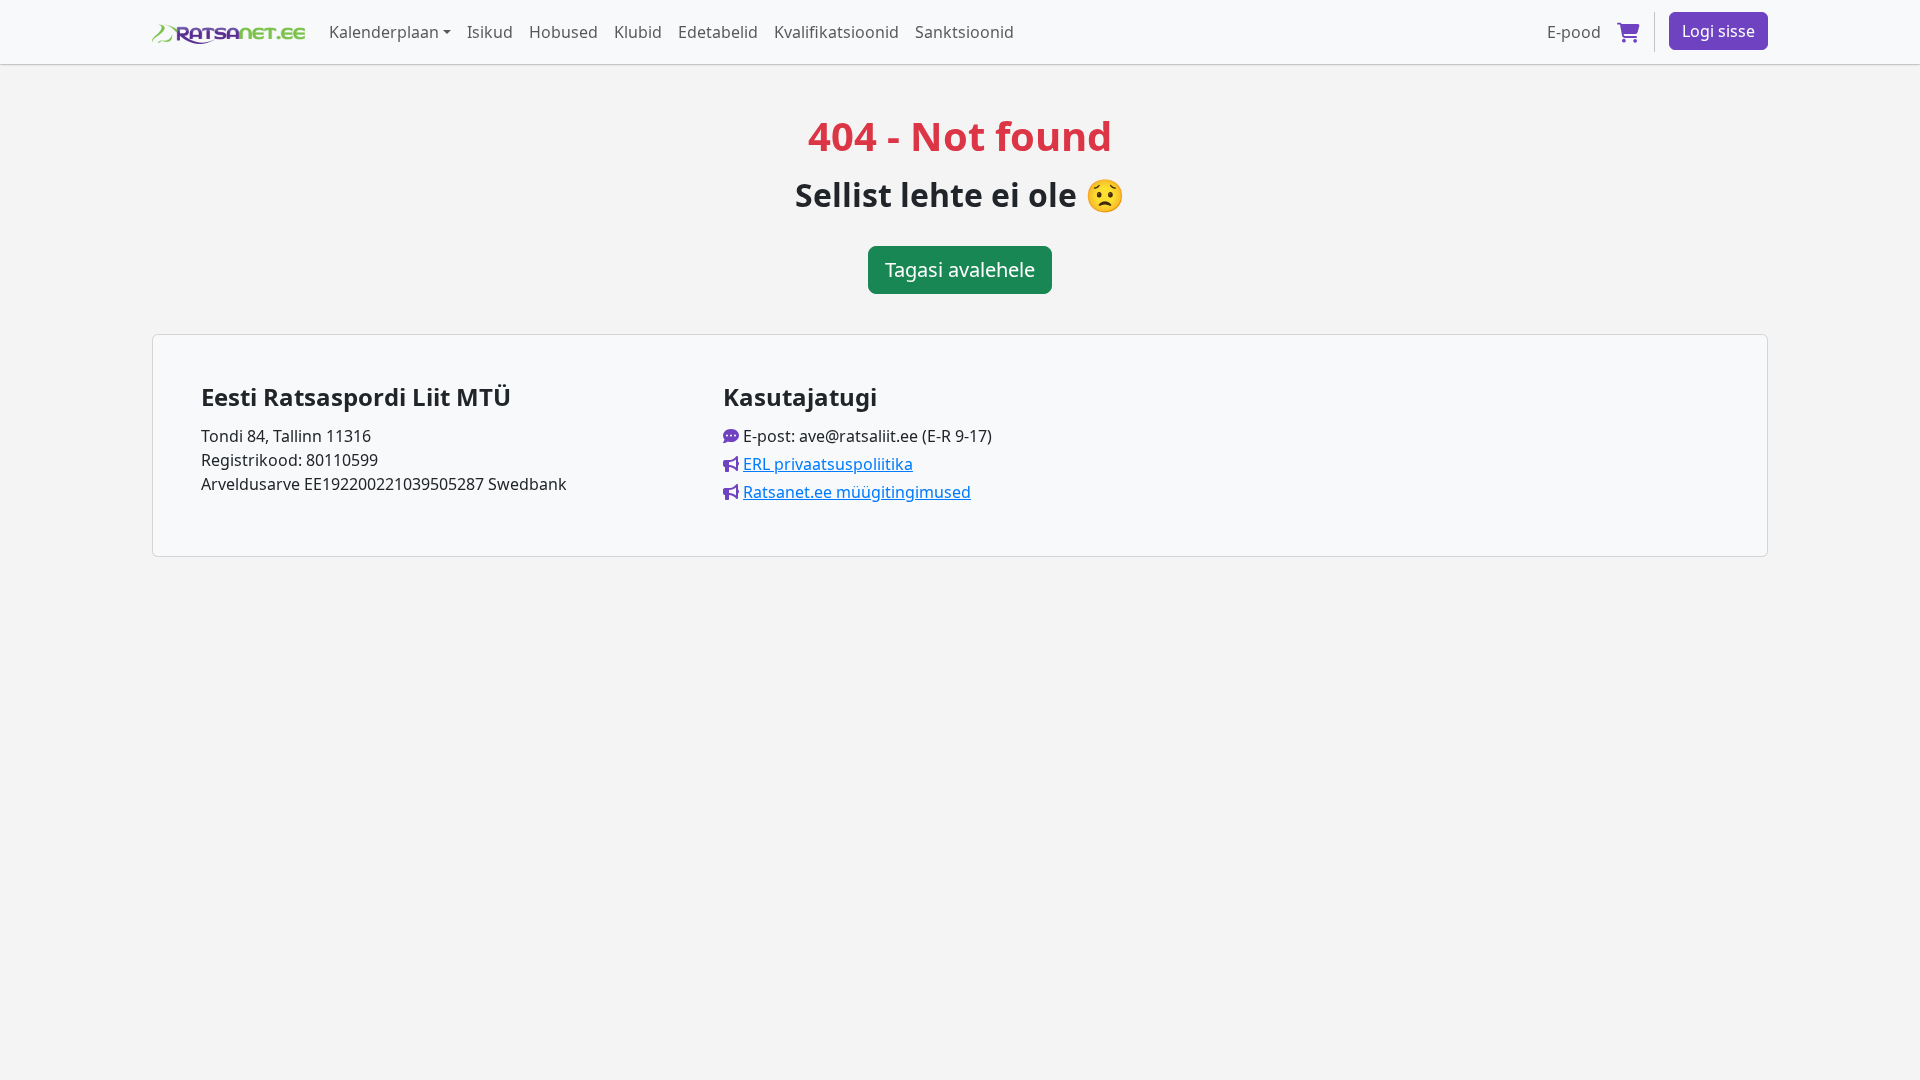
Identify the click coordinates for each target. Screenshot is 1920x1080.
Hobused (563, 32)
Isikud (490, 32)
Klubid (638, 32)
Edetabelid (718, 32)
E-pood (1574, 32)
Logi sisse (1718, 31)
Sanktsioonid (964, 32)
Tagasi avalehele (960, 269)
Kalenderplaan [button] (384, 32)
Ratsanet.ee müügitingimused (857, 492)
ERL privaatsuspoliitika (828, 464)
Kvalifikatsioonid (836, 32)
